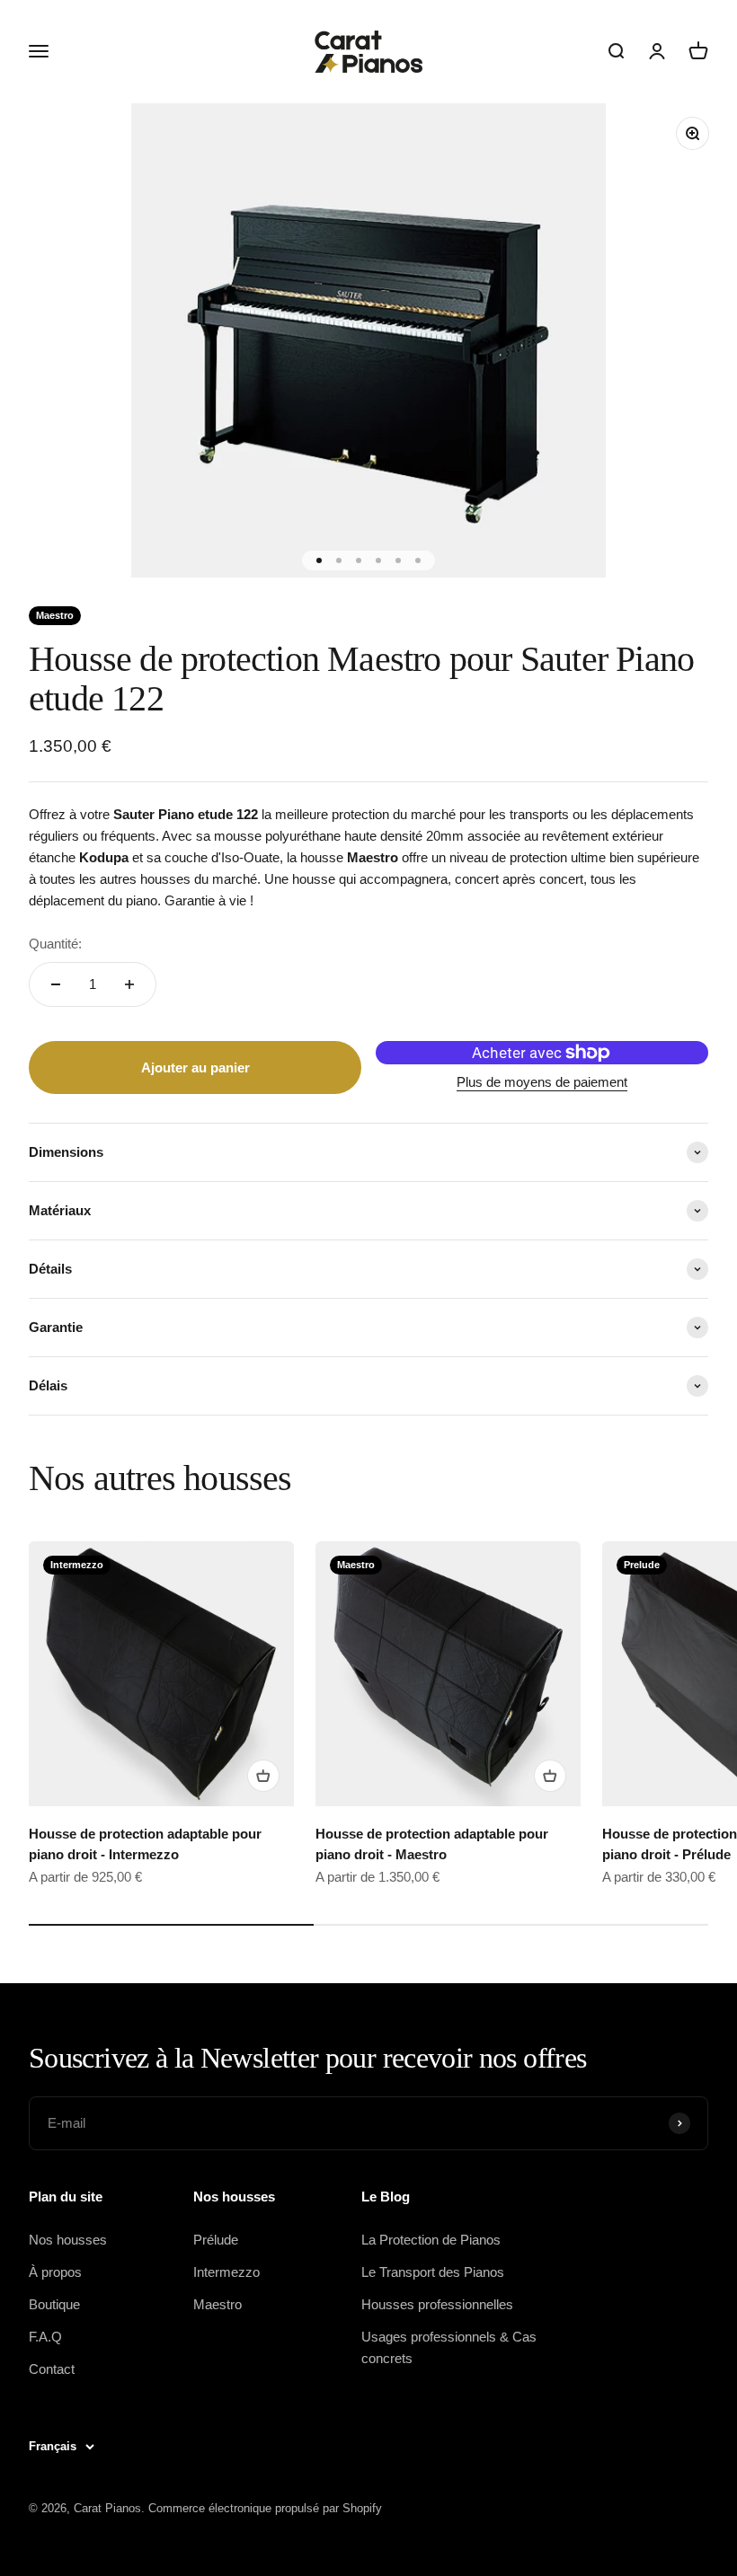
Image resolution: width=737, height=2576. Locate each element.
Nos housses (68, 2240)
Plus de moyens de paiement (542, 1082)
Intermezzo (226, 2272)
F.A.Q (45, 2337)
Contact (52, 2369)
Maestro (218, 2304)
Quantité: (55, 944)
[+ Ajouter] (263, 1776)
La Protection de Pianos (431, 2240)
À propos (55, 2272)
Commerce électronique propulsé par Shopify (265, 2508)
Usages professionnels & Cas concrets (449, 2347)
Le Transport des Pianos (433, 2272)
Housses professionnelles (437, 2304)
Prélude (216, 2240)
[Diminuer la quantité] (56, 984)
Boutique (54, 2304)
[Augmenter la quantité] (129, 984)
